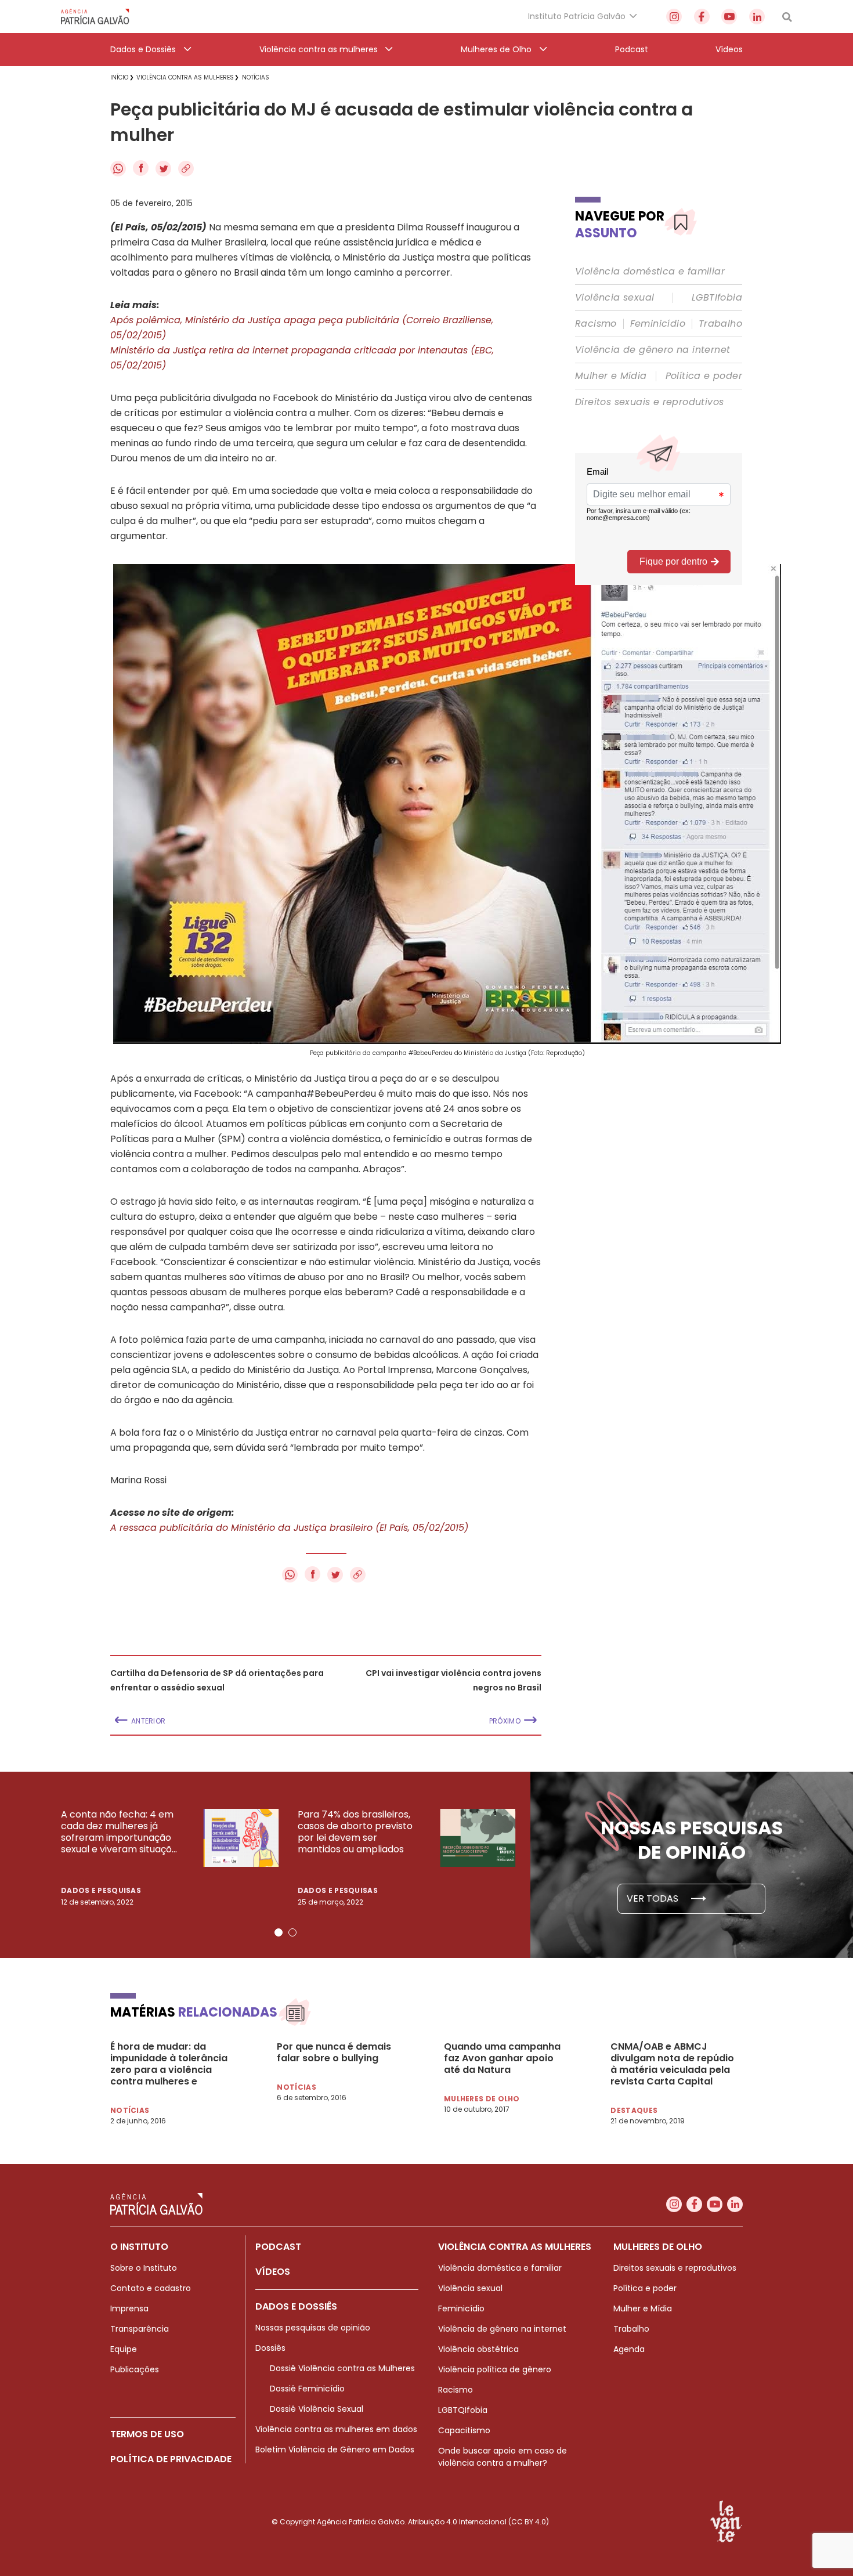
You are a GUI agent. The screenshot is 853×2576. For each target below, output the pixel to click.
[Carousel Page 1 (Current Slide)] (279, 1932)
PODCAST (278, 2247)
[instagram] (674, 17)
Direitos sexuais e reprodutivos (649, 402)
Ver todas (654, 1898)
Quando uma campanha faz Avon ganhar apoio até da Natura (502, 2058)
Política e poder (704, 376)
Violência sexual (615, 298)
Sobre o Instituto (144, 2268)
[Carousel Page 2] (292, 1932)
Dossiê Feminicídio (307, 2389)
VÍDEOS (273, 2272)
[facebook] (702, 17)
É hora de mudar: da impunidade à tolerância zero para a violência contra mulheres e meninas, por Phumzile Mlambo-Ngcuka (169, 2064)
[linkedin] (757, 17)
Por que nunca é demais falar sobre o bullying (334, 2053)
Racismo (596, 324)
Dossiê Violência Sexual (317, 2409)
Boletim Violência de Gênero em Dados (335, 2449)
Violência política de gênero (495, 2369)
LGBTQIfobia (463, 2410)
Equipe (124, 2349)
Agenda (629, 2349)
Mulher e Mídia (611, 376)
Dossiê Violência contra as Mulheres (342, 2368)
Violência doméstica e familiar (650, 272)
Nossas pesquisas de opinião (313, 2328)
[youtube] (729, 17)
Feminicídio (658, 324)
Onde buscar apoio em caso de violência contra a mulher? (503, 2457)
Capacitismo (464, 2430)
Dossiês (270, 2348)
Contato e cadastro (151, 2288)
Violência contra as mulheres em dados (336, 2429)
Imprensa (129, 2308)
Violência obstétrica (478, 2349)
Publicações (135, 2369)
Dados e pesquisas (101, 1890)
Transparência (140, 2329)
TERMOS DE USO (147, 2434)
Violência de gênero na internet (653, 350)
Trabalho (720, 324)
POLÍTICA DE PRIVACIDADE (171, 2459)
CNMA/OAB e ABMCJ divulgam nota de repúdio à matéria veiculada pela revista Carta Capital (672, 2064)
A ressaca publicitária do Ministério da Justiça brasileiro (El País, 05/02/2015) (289, 1528)
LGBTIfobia (717, 298)
